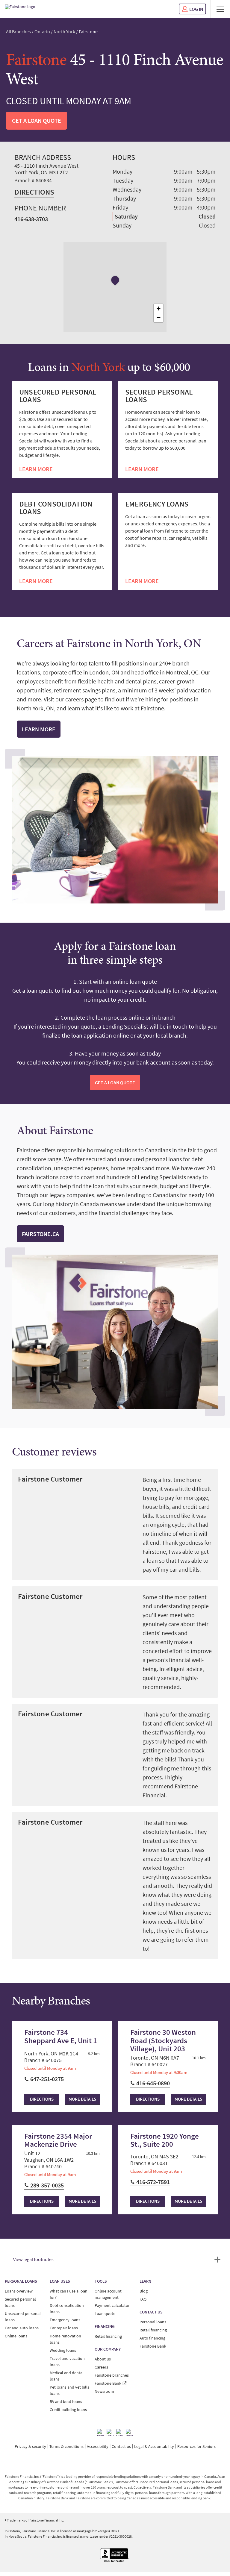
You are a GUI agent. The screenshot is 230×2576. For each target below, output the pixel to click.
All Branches (18, 31)
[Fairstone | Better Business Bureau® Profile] (115, 2555)
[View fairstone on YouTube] (129, 2433)
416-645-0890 (153, 2083)
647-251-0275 (47, 2079)
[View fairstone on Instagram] (110, 2433)
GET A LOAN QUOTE (115, 1082)
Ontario (42, 31)
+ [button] (159, 308)
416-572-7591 (153, 2182)
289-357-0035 (47, 2185)
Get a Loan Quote (37, 120)
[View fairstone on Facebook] (101, 2433)
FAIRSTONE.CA (40, 1234)
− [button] (159, 317)
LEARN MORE (36, 469)
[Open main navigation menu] (220, 9)
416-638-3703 (31, 219)
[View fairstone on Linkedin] (120, 2433)
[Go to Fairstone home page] (20, 9)
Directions (34, 192)
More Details (82, 2099)
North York (64, 31)
